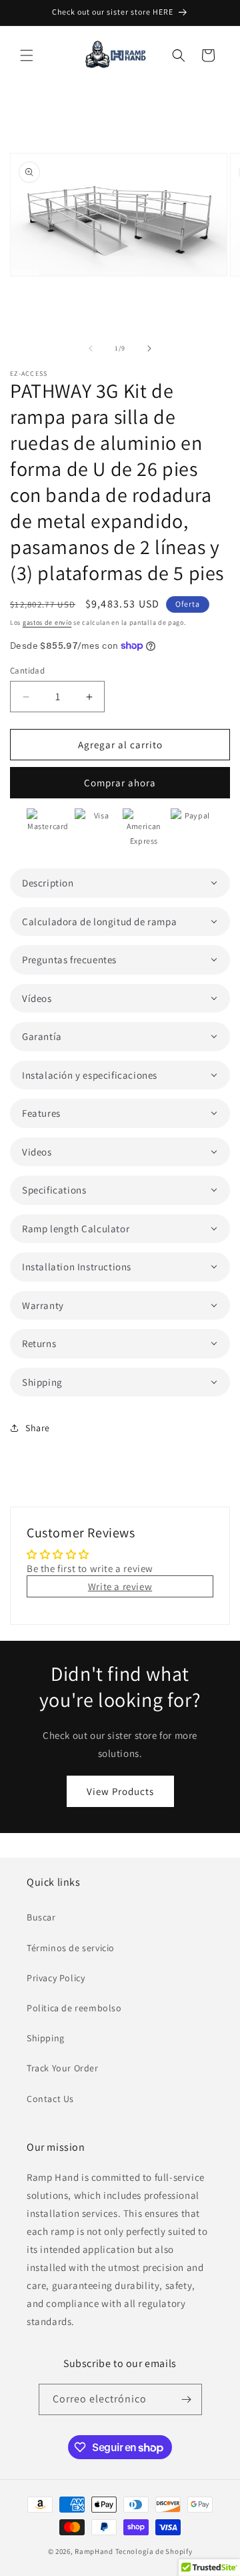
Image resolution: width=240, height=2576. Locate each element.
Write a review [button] (120, 1586)
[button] (27, 55)
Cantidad (27, 671)
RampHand (94, 2551)
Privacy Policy (56, 1978)
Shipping (46, 2038)
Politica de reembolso (74, 2008)
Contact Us (50, 2099)
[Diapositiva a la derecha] (149, 348)
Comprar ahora (120, 783)
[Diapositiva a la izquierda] (91, 348)
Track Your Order (63, 2068)
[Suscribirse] (187, 2399)
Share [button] (38, 1428)
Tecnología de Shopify (154, 2551)
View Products (120, 1791)
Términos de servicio (71, 1948)
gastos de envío (47, 622)
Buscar (41, 1917)
